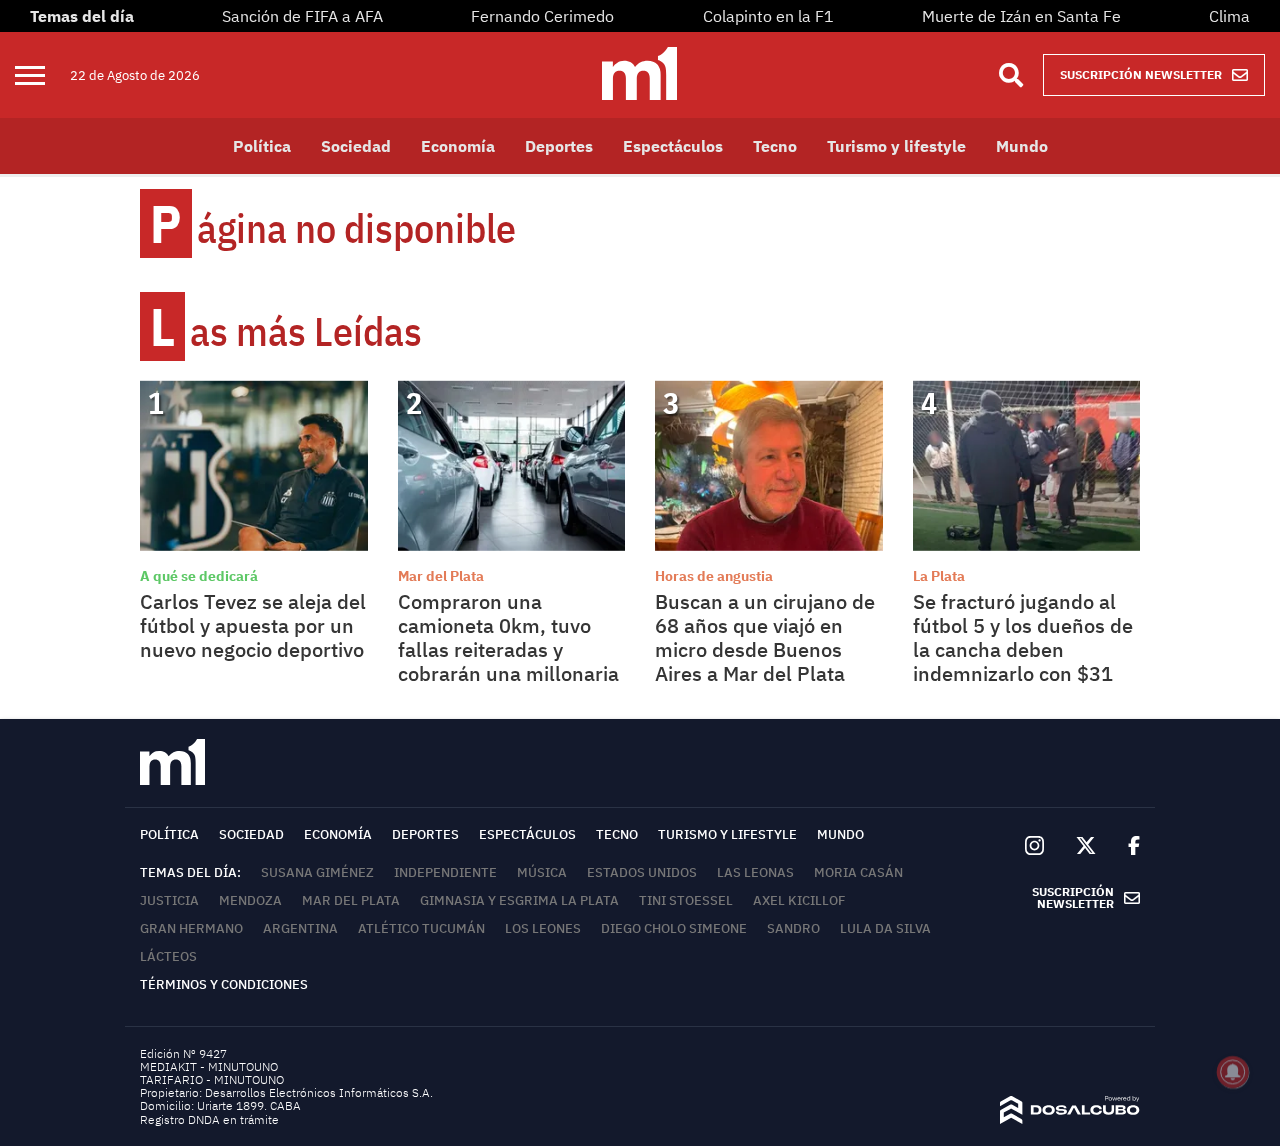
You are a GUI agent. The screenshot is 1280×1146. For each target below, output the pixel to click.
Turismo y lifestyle (896, 146)
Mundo (1022, 146)
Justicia (169, 900)
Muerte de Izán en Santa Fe (1021, 16)
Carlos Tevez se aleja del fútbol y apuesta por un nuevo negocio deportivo (253, 625)
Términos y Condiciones (224, 984)
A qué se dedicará (199, 576)
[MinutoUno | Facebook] (1126, 847)
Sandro (793, 928)
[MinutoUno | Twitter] (1086, 846)
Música (542, 872)
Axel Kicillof (799, 900)
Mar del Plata (441, 576)
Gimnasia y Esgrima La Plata (519, 900)
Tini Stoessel (686, 900)
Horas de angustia (714, 576)
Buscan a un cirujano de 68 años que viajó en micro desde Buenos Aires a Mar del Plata (765, 637)
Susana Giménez (317, 872)
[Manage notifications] (1233, 1072)
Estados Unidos (642, 872)
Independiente (445, 872)
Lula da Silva (885, 928)
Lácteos (168, 956)
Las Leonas (755, 872)
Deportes (559, 146)
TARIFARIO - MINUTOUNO (213, 1079)
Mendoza (250, 900)
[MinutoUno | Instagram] (1034, 846)
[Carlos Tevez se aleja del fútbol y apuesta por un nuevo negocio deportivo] (254, 466)
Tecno (775, 146)
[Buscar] (1011, 75)
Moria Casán (858, 872)
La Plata (939, 576)
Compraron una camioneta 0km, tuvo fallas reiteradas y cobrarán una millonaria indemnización (508, 649)
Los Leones (543, 928)
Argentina (300, 928)
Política (262, 146)
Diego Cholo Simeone (674, 928)
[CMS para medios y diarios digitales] (1070, 1118)
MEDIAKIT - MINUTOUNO (209, 1066)
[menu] (42, 75)
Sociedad (356, 146)
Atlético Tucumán (421, 928)
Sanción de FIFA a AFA (302, 16)
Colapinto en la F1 (768, 16)
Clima (1229, 16)
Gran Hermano (191, 928)
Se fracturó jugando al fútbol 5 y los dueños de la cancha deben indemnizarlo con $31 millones (1023, 649)
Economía (458, 146)
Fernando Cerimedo (542, 16)
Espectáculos (673, 146)
